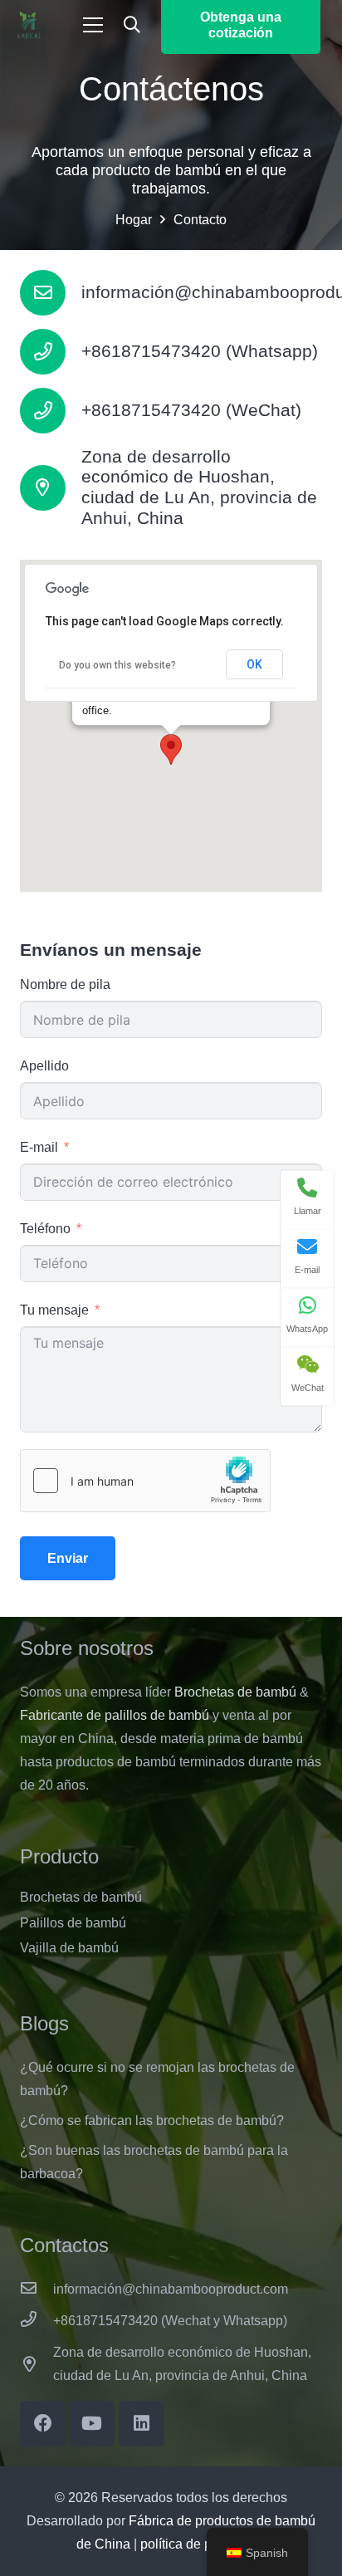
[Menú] (93, 25)
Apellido (44, 1066)
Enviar (68, 1558)
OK (254, 664)
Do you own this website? (117, 665)
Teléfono (45, 1229)
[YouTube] (92, 2424)
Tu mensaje (54, 1310)
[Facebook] (43, 2424)
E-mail (39, 1147)
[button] (132, 25)
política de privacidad (203, 2544)
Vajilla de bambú (69, 1948)
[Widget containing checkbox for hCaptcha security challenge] (145, 1481)
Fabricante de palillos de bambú (115, 1715)
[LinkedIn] (142, 2424)
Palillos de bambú (73, 1923)
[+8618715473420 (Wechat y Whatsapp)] (37, 2321)
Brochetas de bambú (235, 1692)
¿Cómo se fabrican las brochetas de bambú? (152, 2121)
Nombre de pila (65, 984)
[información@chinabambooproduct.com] (51, 293)
